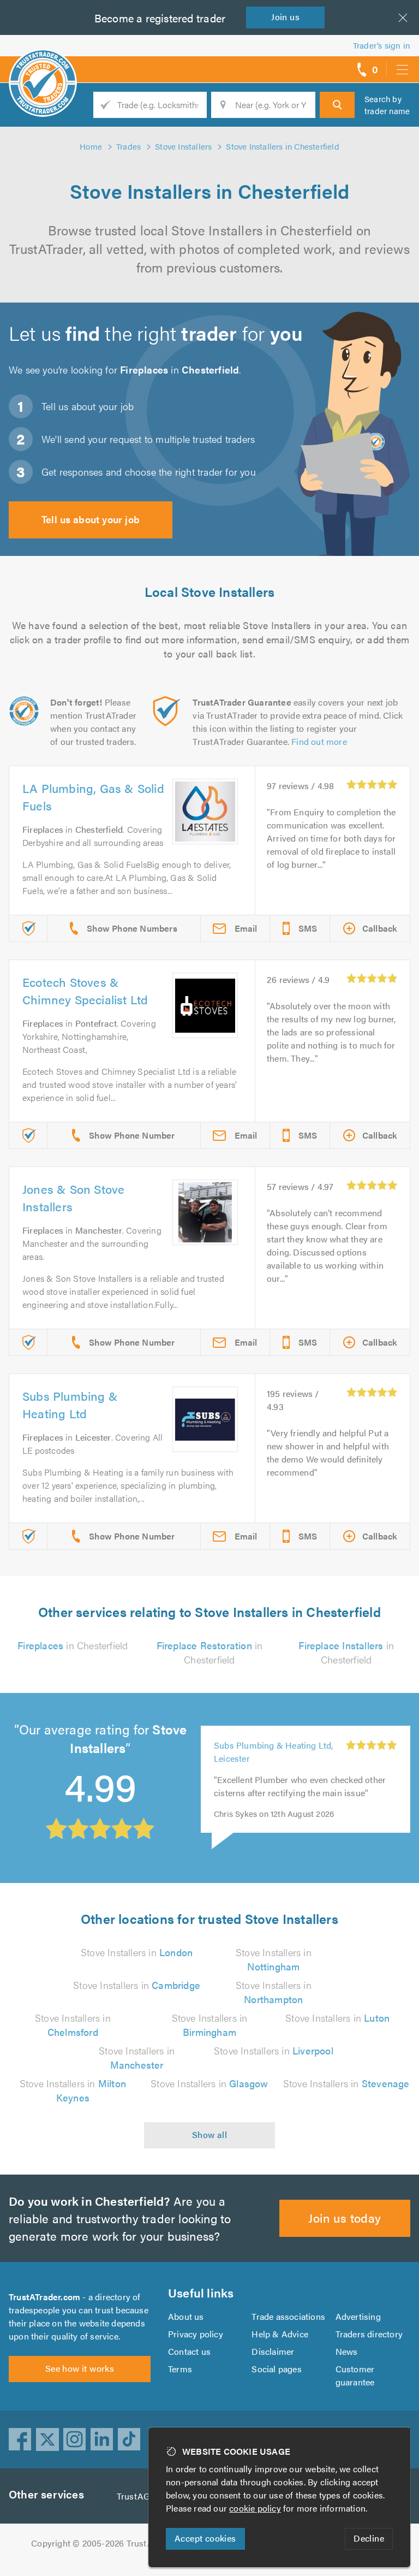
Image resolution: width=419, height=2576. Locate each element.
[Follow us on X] (47, 2439)
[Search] (337, 105)
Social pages (276, 2369)
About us (186, 2316)
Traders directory (369, 2334)
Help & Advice (280, 2334)
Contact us (189, 2351)
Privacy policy (196, 2334)
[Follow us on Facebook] (20, 2439)
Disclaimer (273, 2351)
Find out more (319, 741)
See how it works (80, 2368)
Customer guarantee (355, 2375)
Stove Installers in (137, 1952)
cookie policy (255, 2508)
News (347, 2351)
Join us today (345, 2217)
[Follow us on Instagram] (75, 2439)
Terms (180, 2369)
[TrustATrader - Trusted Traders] (43, 66)
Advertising (358, 2316)
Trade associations (288, 2316)
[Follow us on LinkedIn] (102, 2439)
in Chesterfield (73, 1645)
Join (285, 17)
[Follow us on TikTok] (129, 2439)
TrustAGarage (144, 2496)
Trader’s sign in (382, 45)
